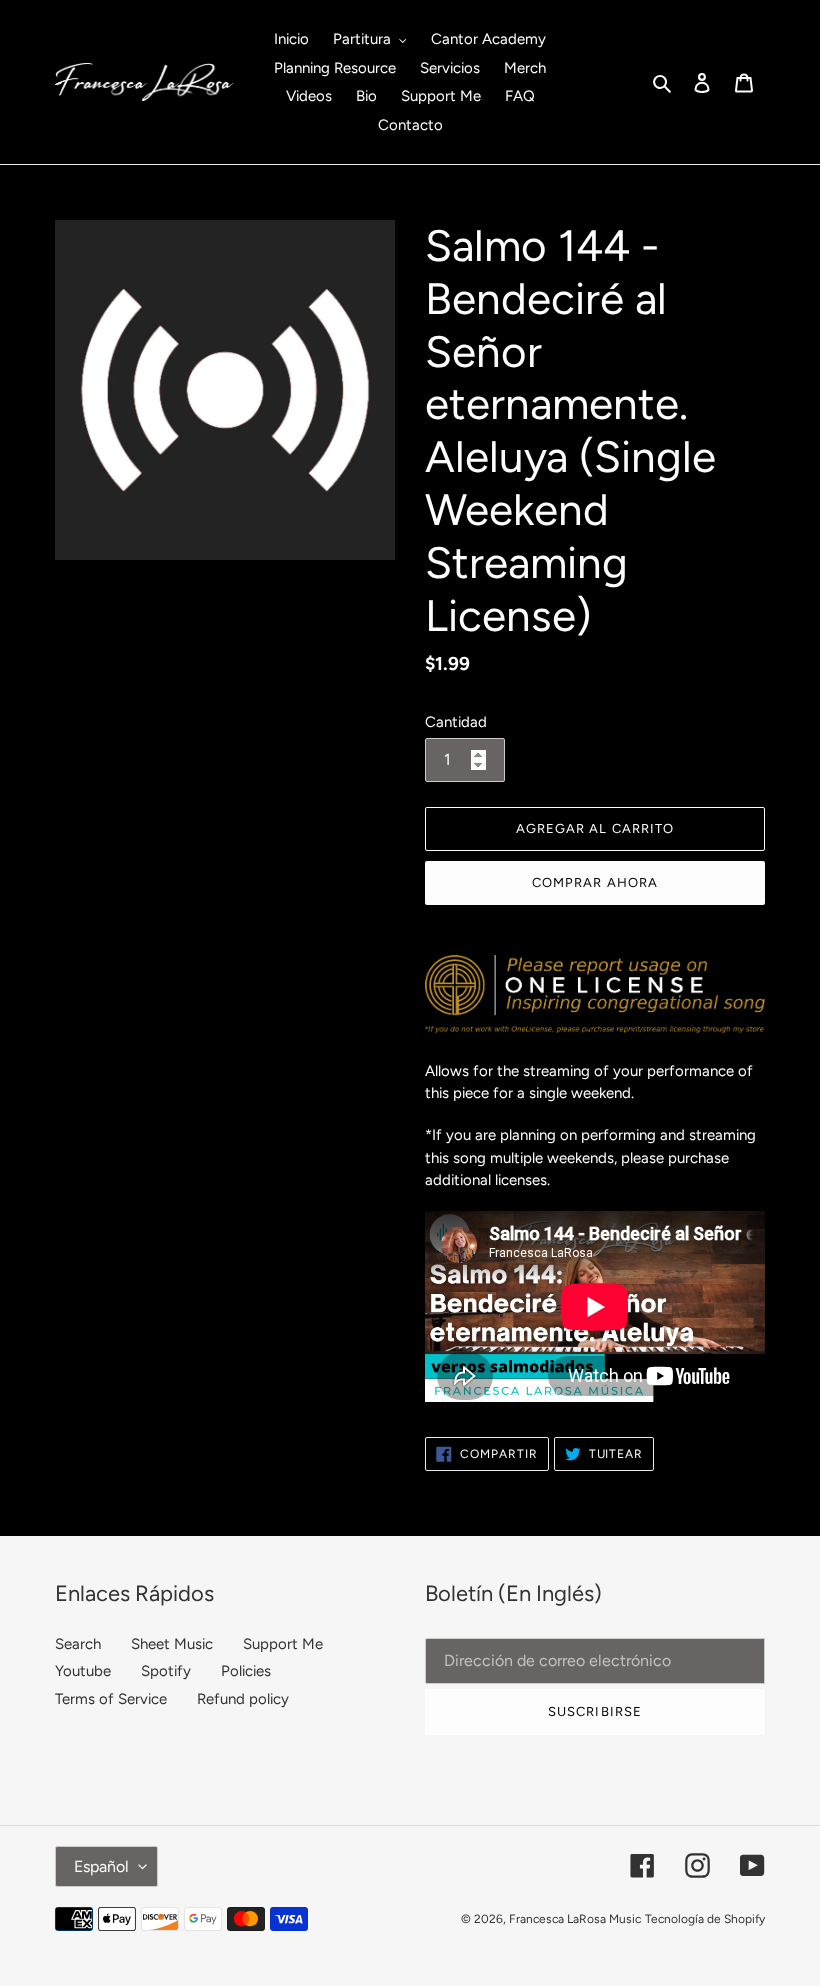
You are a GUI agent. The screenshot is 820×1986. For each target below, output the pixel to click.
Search (78, 1644)
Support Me (283, 1644)
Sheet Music (172, 1644)
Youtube (83, 1671)
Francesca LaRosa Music (575, 1919)
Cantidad (456, 722)
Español (101, 1866)
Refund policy (243, 1699)
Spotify (166, 1671)
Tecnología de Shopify (705, 1919)
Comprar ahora (595, 882)
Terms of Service (111, 1699)
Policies (246, 1671)
